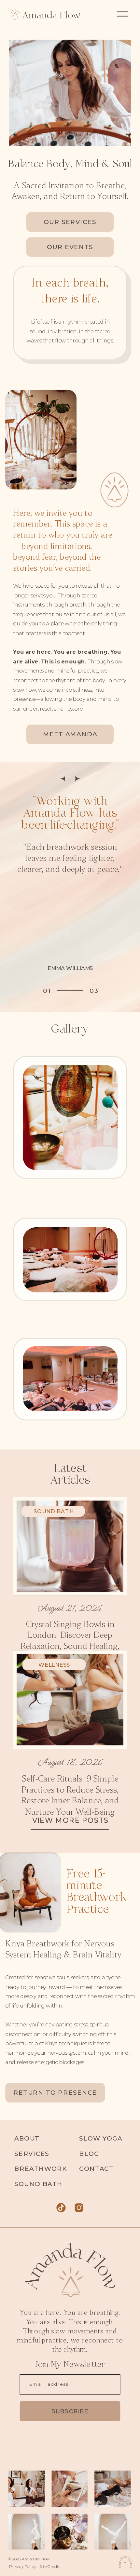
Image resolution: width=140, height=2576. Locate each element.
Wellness (54, 1665)
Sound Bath (53, 1511)
